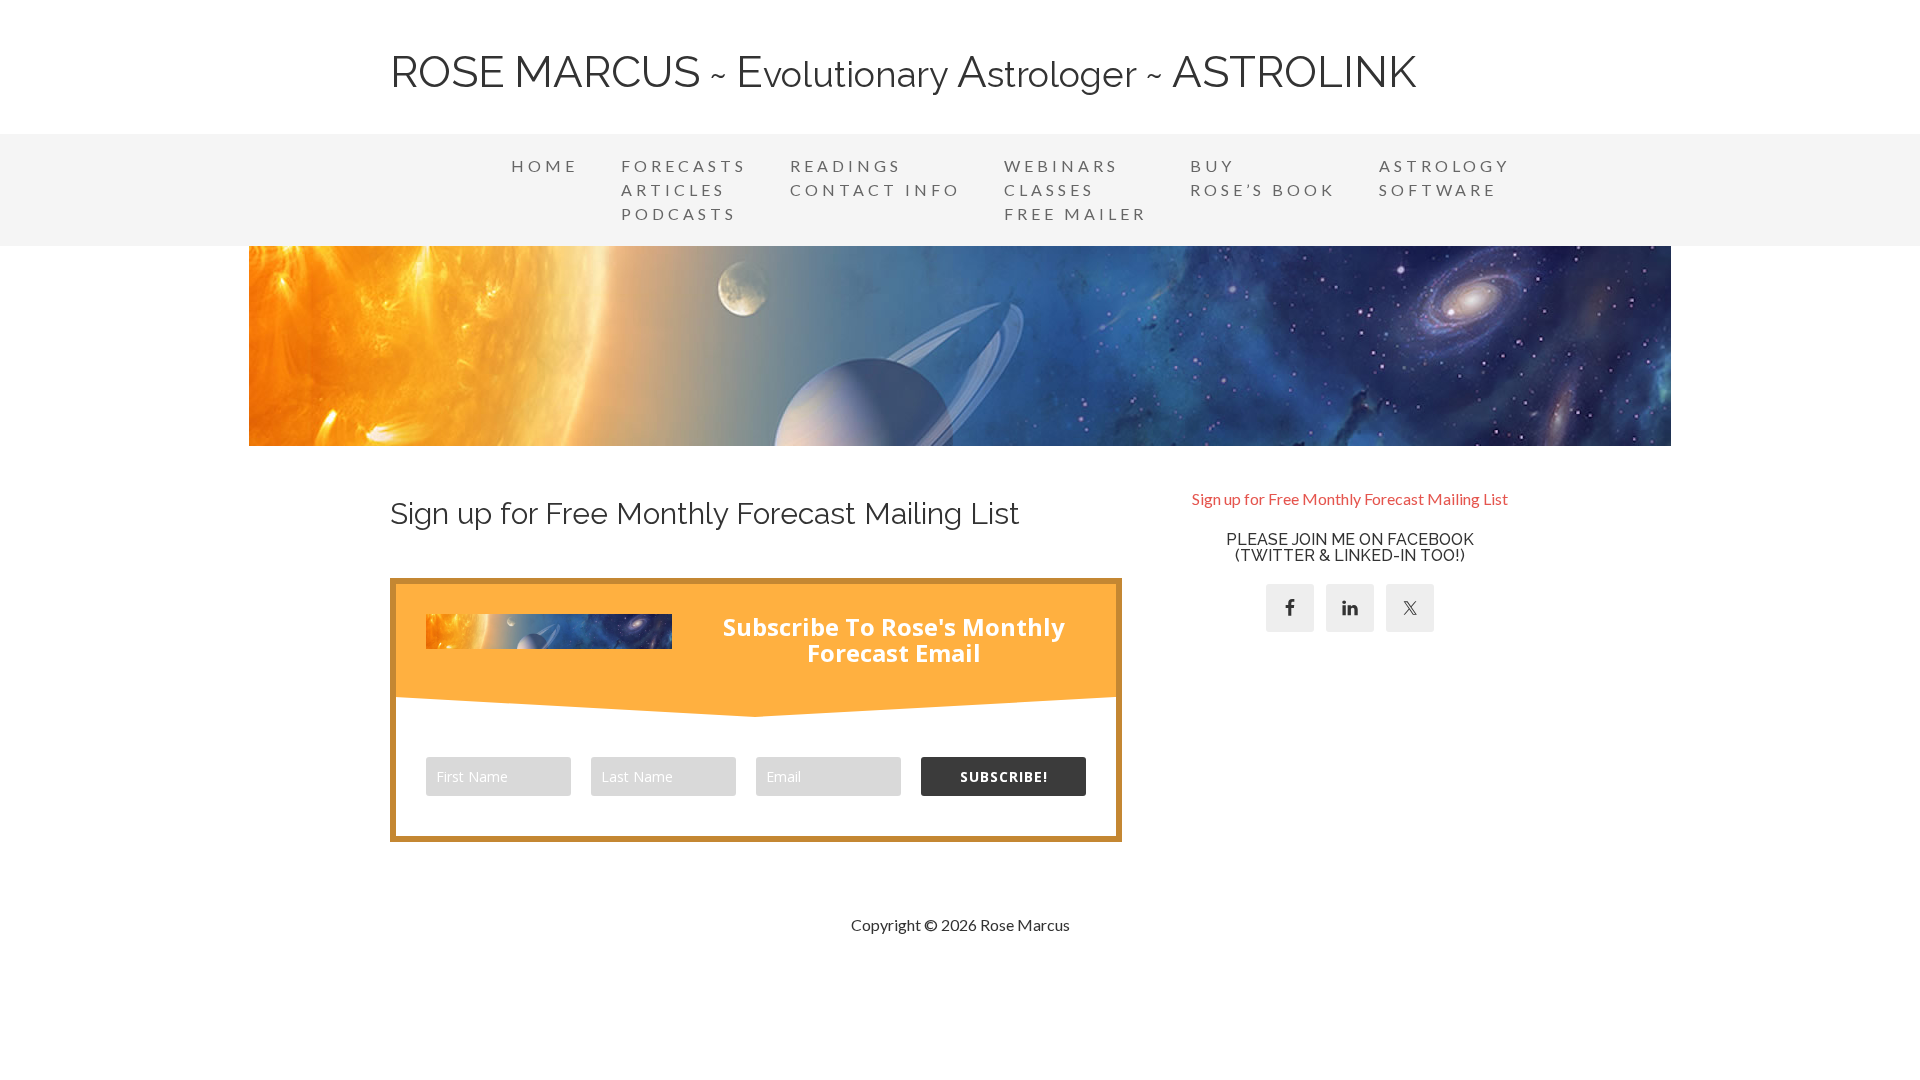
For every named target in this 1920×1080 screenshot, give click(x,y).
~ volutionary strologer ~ (903, 74)
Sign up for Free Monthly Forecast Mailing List (1350, 498)
